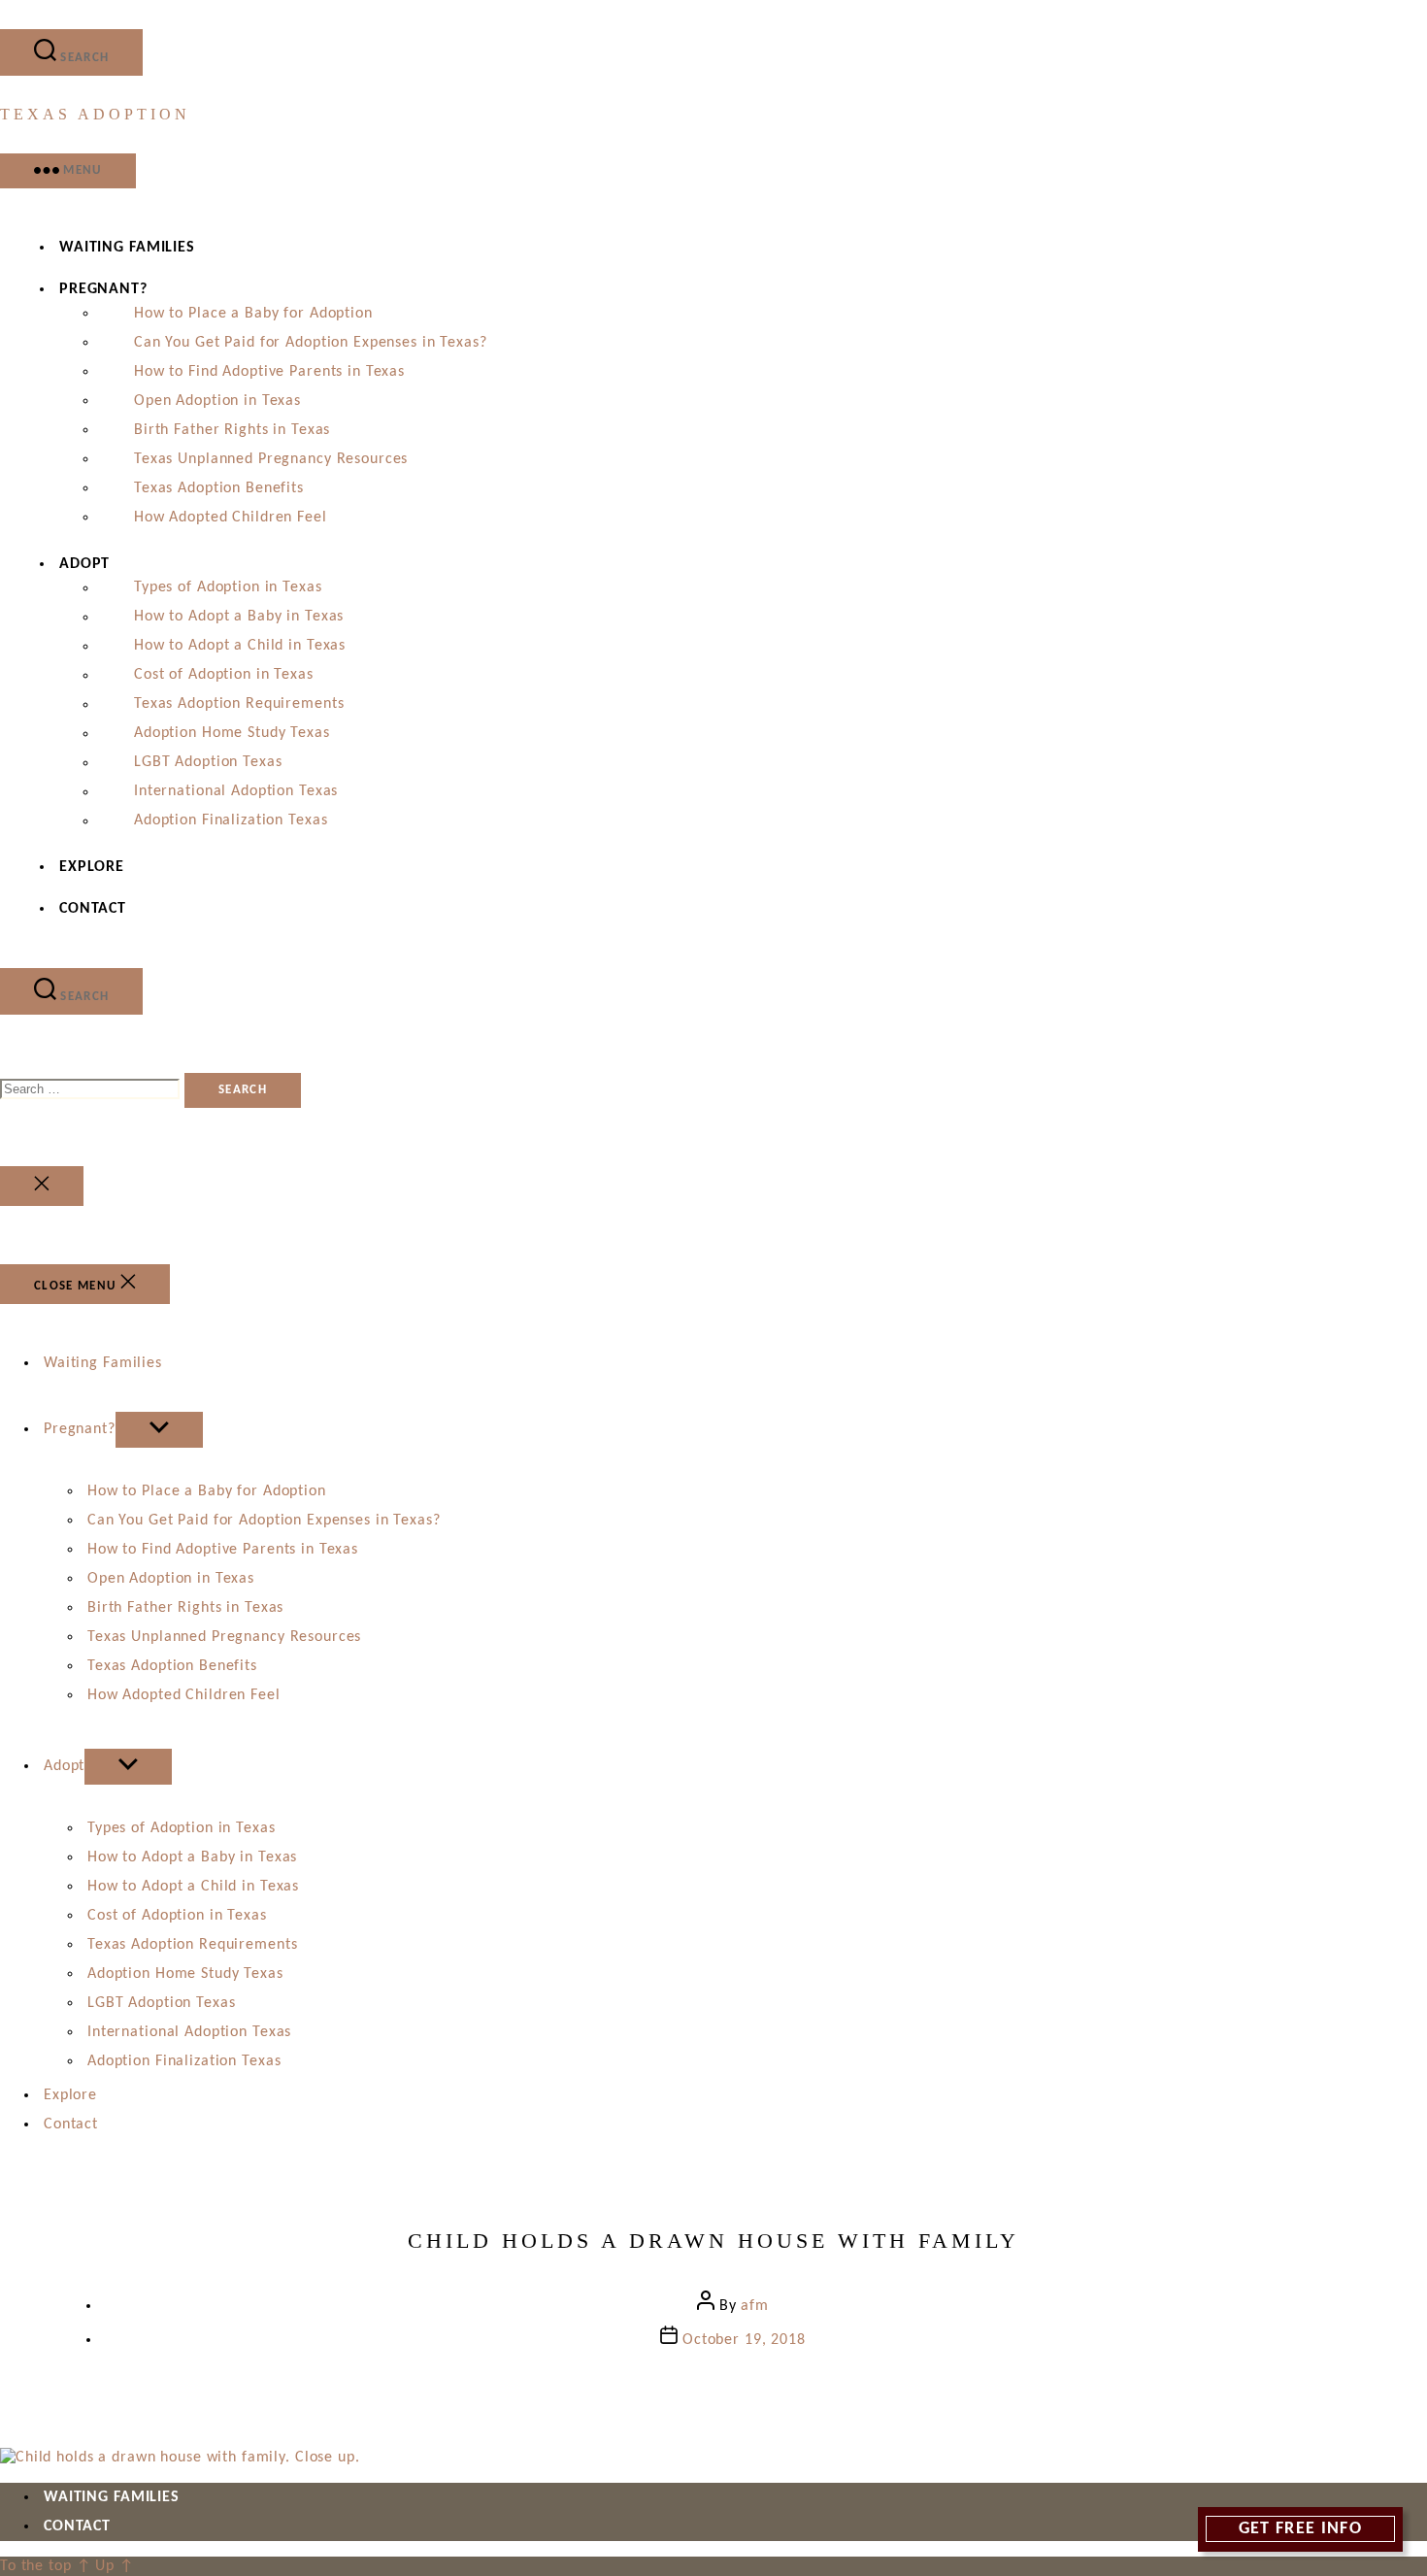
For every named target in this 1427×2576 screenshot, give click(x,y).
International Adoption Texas (236, 792)
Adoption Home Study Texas (232, 734)
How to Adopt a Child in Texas (240, 647)
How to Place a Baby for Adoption (253, 314)
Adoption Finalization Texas (231, 821)
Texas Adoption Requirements (239, 705)
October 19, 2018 (744, 2340)
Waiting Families (127, 248)
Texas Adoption (95, 114)
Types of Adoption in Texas (228, 588)
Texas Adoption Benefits (219, 488)
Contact (93, 909)
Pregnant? (103, 289)
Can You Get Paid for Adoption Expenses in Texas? (311, 343)
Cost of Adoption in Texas (224, 676)
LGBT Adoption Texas (208, 763)
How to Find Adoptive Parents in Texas (269, 372)
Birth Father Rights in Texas (232, 430)
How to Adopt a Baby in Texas (239, 618)
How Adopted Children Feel (231, 518)
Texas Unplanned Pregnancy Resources (271, 459)
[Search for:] (92, 1089)
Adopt (84, 564)
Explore (92, 867)
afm (755, 2306)
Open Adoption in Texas (217, 401)
